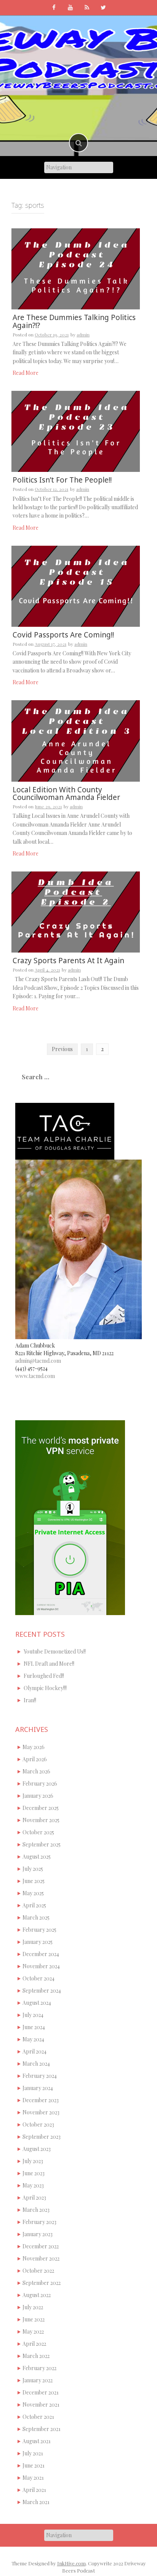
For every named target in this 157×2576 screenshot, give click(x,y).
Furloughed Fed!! (44, 1676)
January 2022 (38, 2380)
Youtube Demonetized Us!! (55, 1651)
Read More (26, 373)
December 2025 (41, 1808)
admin (83, 335)
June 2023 (34, 2173)
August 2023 (37, 2149)
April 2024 (34, 2051)
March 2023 (36, 2210)
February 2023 (39, 2222)
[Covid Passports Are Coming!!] (76, 585)
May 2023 (33, 2185)
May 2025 (33, 1893)
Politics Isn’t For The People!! (62, 480)
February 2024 (40, 2076)
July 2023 (33, 2161)
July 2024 (33, 2015)
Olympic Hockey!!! (45, 1688)
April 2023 (34, 2198)
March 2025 (36, 1917)
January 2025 (38, 1942)
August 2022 (37, 2295)
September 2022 (42, 2283)
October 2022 (38, 2271)
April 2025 (34, 1905)
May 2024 (33, 2039)
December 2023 (41, 2100)
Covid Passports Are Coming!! (63, 635)
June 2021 (34, 2465)
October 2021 (38, 2417)
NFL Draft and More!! (49, 1664)
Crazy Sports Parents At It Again (68, 961)
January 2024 (38, 2088)
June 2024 (34, 2027)
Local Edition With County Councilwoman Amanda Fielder (66, 794)
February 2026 (40, 1783)
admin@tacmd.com (38, 1361)
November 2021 (41, 2405)
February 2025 (39, 1930)
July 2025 (33, 1869)
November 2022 (41, 2258)
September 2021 (42, 2429)
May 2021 (33, 2478)
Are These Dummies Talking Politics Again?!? (74, 321)
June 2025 (34, 1881)
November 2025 (41, 1820)
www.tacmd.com (35, 1376)
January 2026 (38, 1796)
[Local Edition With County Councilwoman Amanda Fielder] (76, 740)
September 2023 (42, 2137)
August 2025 (37, 1857)
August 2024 (37, 2003)
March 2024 (36, 2064)
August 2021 (37, 2441)
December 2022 (41, 2246)
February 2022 (39, 2368)
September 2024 (42, 1991)
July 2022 (33, 2307)
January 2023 (38, 2234)
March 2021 (36, 2502)
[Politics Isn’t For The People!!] (76, 431)
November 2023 (41, 2112)
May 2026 (34, 1747)
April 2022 (34, 2344)
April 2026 (35, 1759)
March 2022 (36, 2356)
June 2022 (34, 2319)
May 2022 (33, 2331)
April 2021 (34, 2490)
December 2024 (41, 1954)
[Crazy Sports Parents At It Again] (76, 911)
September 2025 (42, 1844)
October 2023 (38, 2124)
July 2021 (33, 2453)
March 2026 (36, 1771)
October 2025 (38, 1832)
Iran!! (30, 1700)
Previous (62, 1049)
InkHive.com (71, 2563)
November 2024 (41, 1966)
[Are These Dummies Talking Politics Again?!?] (76, 268)
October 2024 (38, 1978)
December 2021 (41, 2392)
